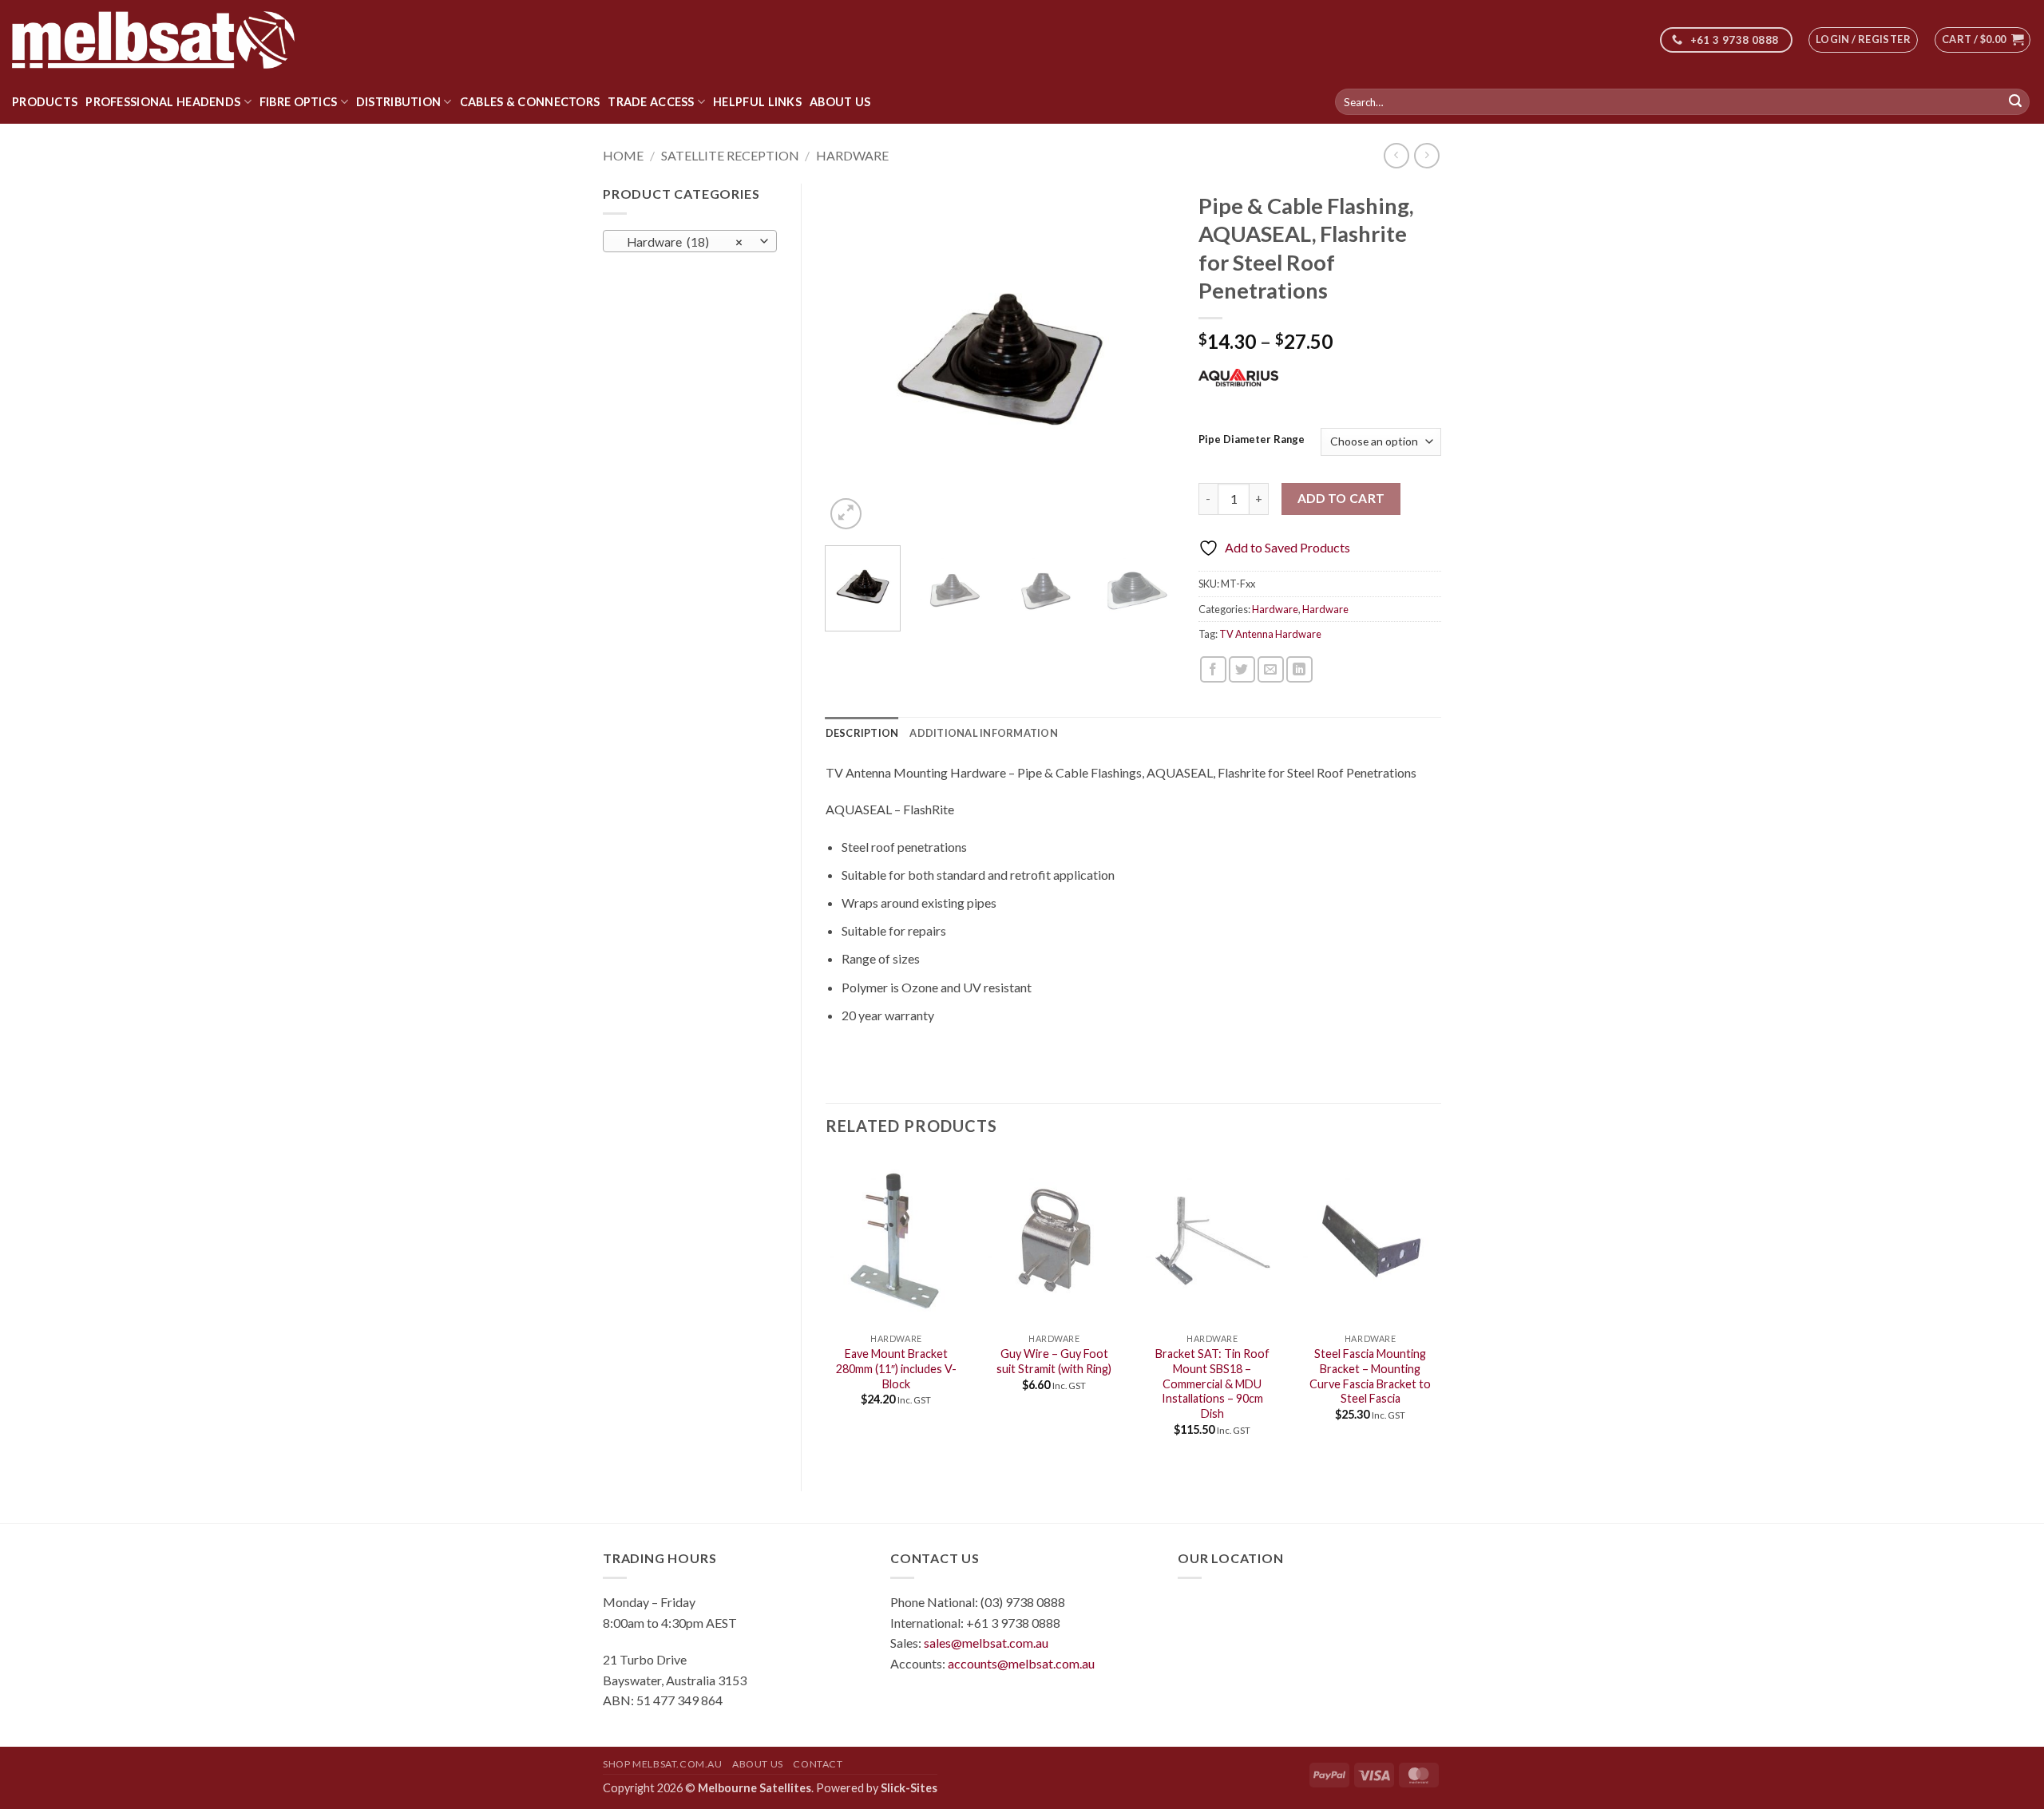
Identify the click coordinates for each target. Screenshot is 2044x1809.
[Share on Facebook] (1213, 669)
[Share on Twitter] (1242, 669)
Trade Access (651, 102)
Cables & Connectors (530, 102)
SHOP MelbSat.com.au (663, 1764)
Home (623, 155)
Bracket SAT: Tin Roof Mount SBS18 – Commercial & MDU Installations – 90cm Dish (1212, 1383)
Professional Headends (163, 102)
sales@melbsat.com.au (986, 1643)
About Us (840, 102)
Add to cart (1341, 498)
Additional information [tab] (984, 733)
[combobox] (690, 241)
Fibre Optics (298, 102)
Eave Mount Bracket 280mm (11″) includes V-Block (896, 1368)
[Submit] (2015, 102)
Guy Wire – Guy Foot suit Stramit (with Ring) (1054, 1361)
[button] (1863, 40)
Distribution (398, 102)
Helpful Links (757, 102)
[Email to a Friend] (1271, 669)
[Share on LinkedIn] (1299, 669)
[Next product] (1396, 155)
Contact (818, 1764)
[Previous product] (1426, 155)
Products (45, 102)
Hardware (852, 155)
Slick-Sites (909, 1788)
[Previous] (852, 358)
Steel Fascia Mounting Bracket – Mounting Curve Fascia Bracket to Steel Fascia (1370, 1376)
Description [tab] (862, 733)
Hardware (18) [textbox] (681, 242)
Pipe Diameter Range (1252, 440)
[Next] (1147, 358)
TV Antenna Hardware (1270, 634)
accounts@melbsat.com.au (1021, 1663)
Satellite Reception (730, 155)
